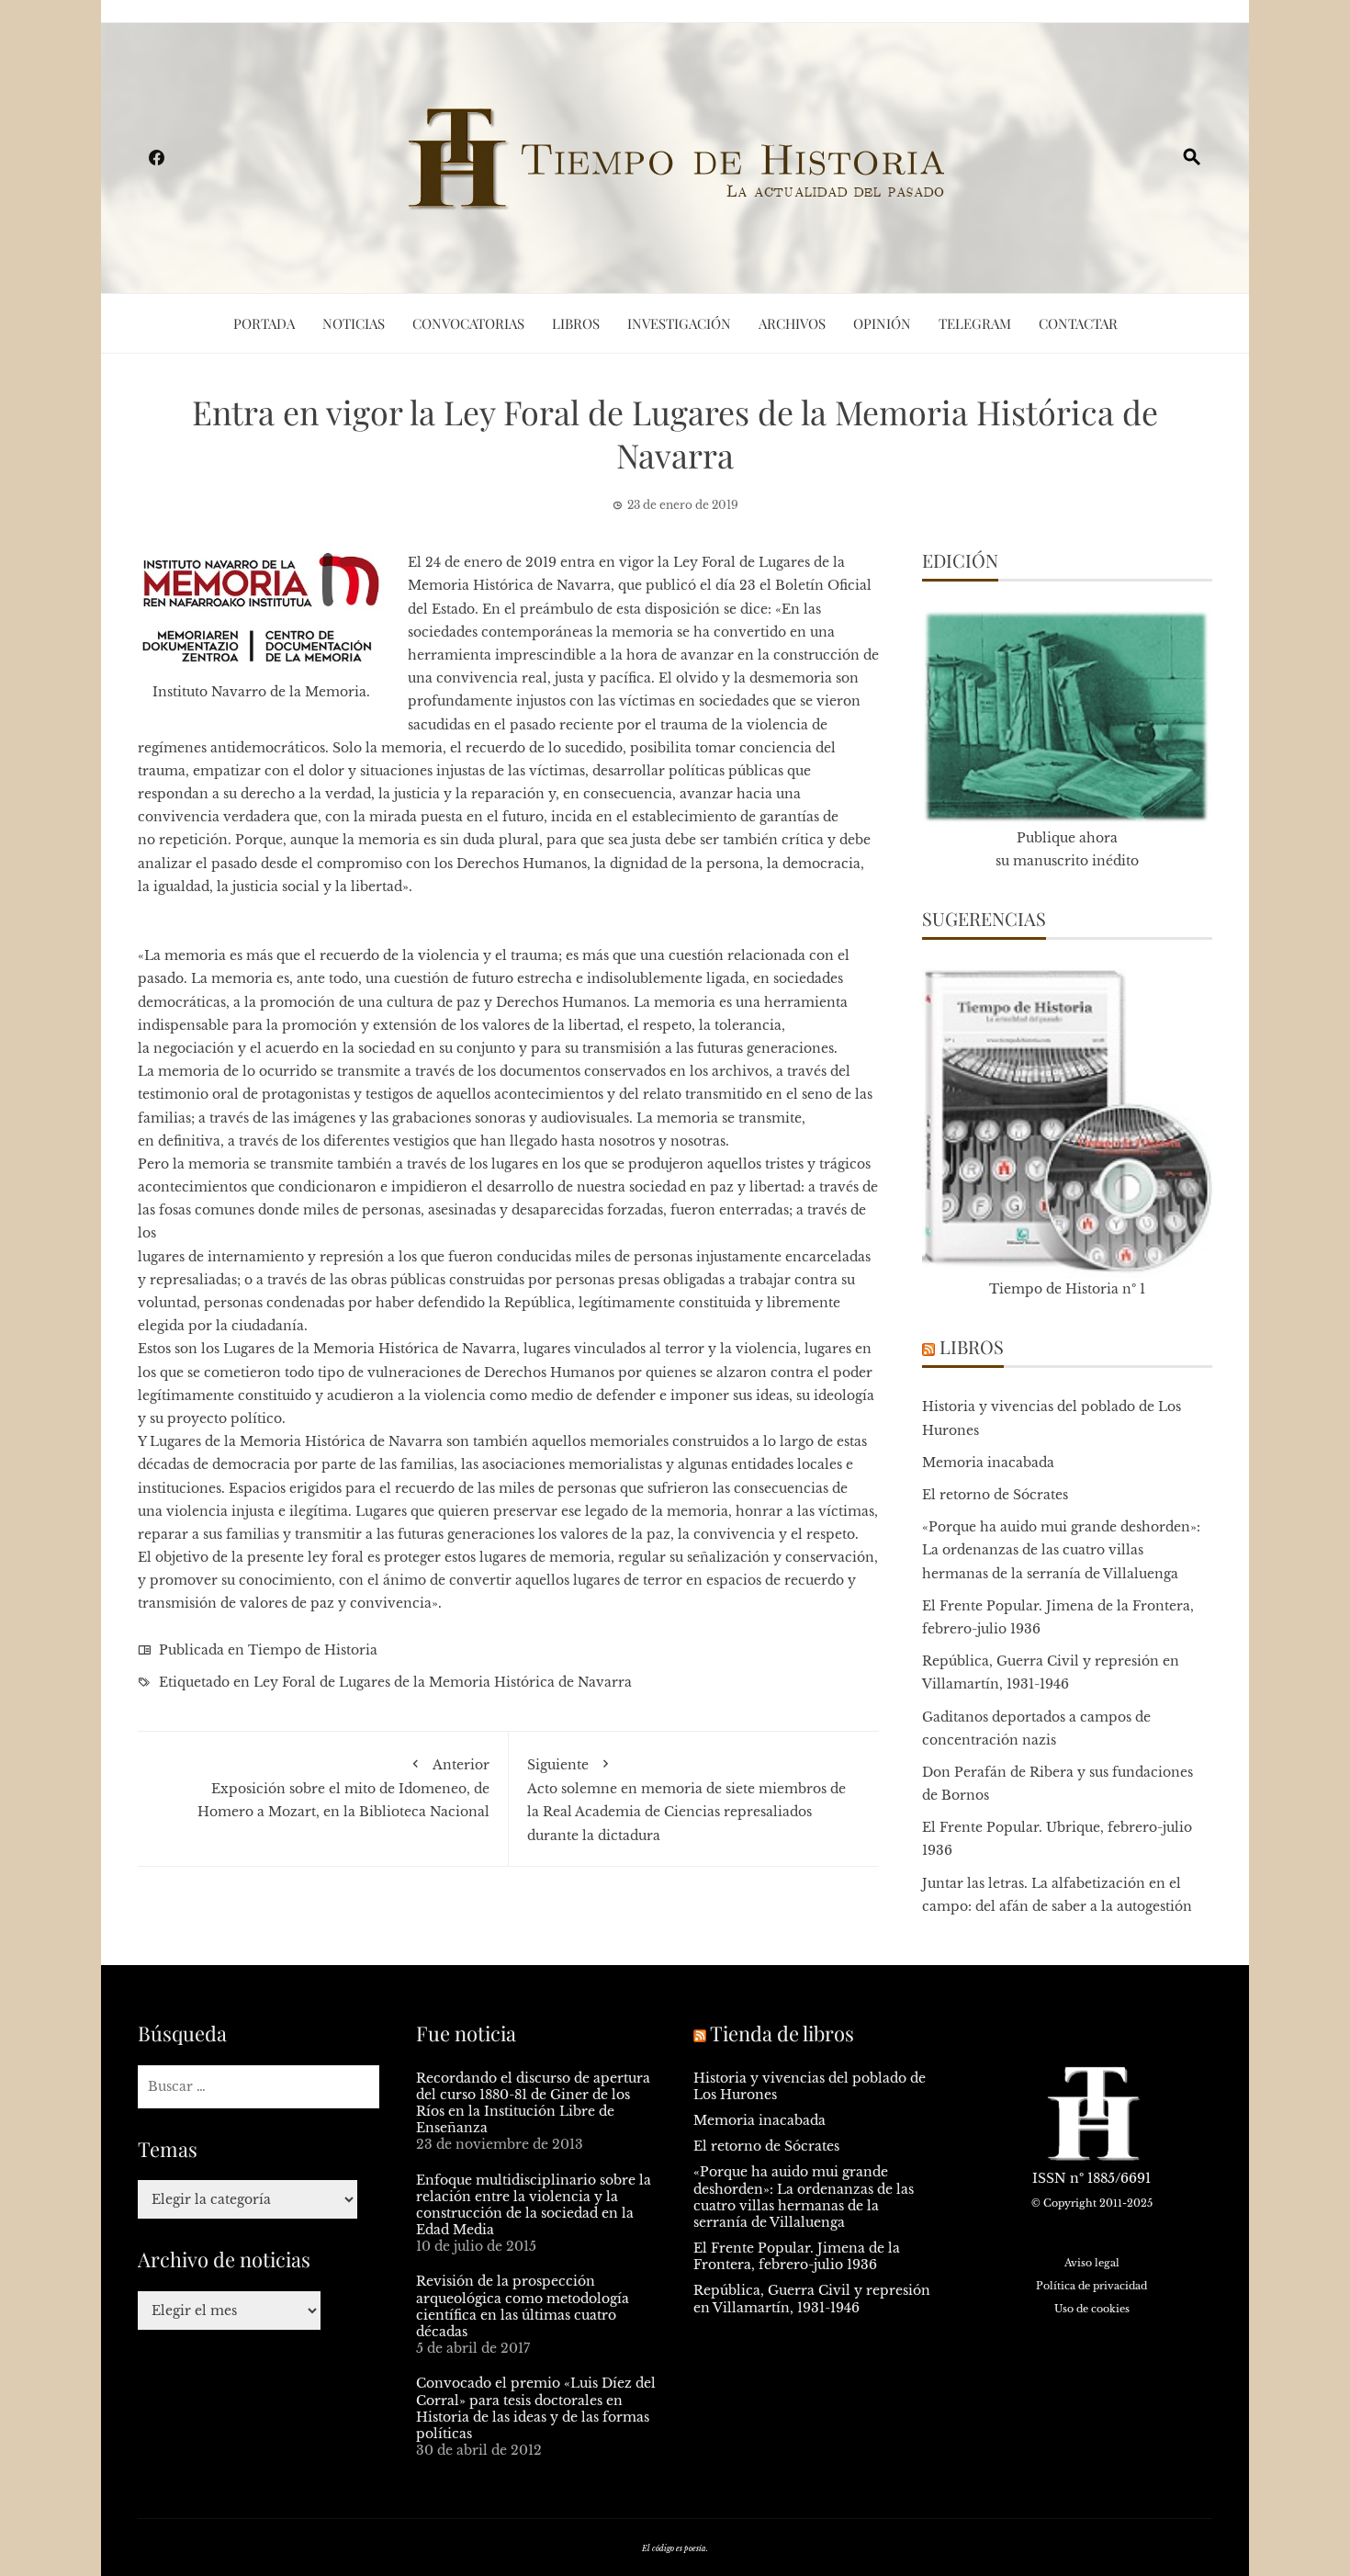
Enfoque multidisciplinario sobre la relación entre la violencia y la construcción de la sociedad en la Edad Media (534, 2205)
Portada (264, 323)
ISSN (1049, 2178)
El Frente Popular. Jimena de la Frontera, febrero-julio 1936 (797, 2256)
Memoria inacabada (988, 1463)
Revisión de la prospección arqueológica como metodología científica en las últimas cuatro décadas (523, 2306)
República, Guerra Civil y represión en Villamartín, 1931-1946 (812, 2299)
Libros (576, 323)
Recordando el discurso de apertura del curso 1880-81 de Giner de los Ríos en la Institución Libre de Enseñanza (533, 2103)
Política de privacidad (1091, 2286)
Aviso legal (1092, 2263)
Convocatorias (468, 323)
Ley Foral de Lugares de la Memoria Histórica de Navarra (443, 1682)
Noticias (354, 323)
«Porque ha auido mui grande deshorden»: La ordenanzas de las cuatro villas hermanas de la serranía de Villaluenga (1061, 1550)
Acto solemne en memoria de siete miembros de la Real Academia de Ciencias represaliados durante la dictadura (686, 1800)
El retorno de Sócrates (995, 1495)
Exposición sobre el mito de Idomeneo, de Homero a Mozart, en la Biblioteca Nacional (343, 1788)
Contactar (1078, 323)
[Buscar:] (259, 2087)
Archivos (792, 323)
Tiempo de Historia (313, 1650)
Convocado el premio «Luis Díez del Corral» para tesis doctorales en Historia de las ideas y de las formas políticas (536, 2408)
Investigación (679, 323)
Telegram (975, 323)
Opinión (882, 323)
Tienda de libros (782, 2033)
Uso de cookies (1092, 2309)
